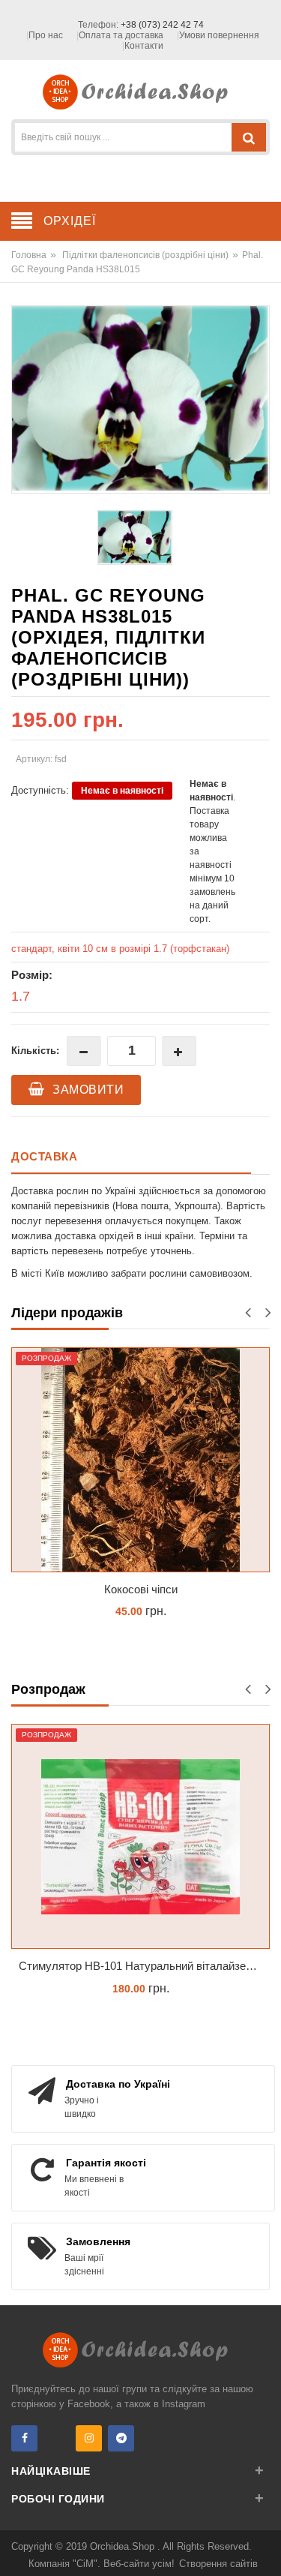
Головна (29, 255)
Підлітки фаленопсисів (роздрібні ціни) (145, 255)
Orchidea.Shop (124, 2546)
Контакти (144, 46)
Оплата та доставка (121, 35)
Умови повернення (219, 35)
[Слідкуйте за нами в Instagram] (89, 2438)
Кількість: (35, 1051)
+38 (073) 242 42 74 (162, 25)
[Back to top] (265, 2549)
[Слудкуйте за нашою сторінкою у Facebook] (24, 2438)
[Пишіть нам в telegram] (121, 2438)
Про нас (46, 35)
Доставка (44, 1156)
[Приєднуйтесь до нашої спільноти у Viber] (57, 2438)
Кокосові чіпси (141, 1589)
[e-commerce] (140, 91)
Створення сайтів (218, 2564)
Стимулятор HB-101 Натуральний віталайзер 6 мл (144, 1966)
